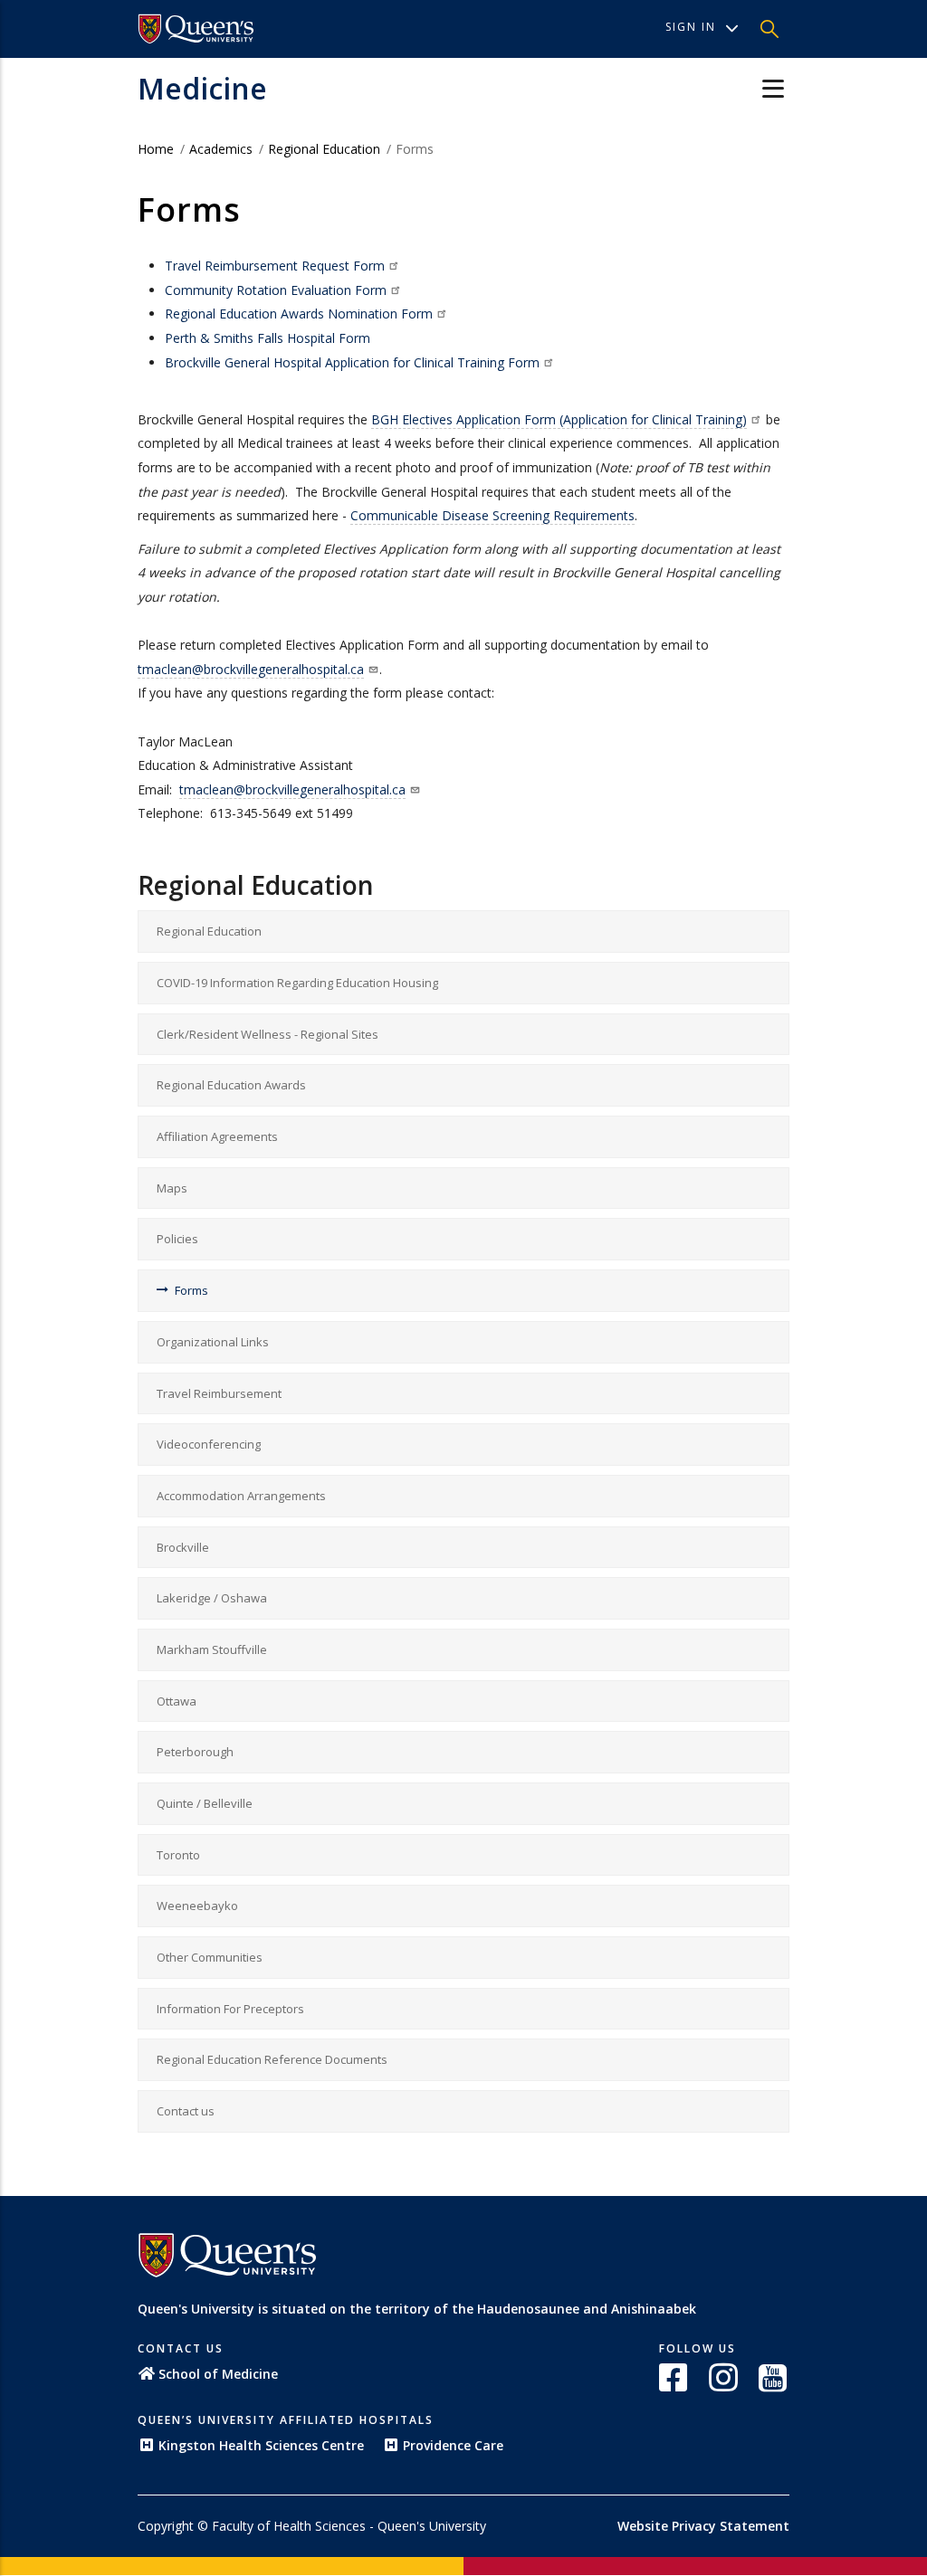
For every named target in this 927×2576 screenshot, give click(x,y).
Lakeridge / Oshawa (212, 1598)
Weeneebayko (197, 1906)
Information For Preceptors (230, 2009)
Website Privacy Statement (703, 2526)
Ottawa (177, 1701)
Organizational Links (213, 1342)
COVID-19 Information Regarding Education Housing (297, 983)
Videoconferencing (209, 1444)
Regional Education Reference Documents (272, 2059)
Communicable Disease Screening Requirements (492, 515)
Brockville (183, 1547)
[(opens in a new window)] (675, 2377)
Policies (177, 1239)
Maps (172, 1188)
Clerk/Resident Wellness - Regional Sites (268, 1034)
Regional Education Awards (231, 1085)
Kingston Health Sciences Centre (261, 2445)
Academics (223, 149)
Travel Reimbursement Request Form (275, 266)
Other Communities (210, 1957)
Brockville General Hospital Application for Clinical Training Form (352, 362)
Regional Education (324, 149)
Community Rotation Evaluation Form (276, 290)
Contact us (186, 2111)
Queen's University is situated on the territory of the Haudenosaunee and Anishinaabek (417, 2309)
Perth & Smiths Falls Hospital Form (268, 338)
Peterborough (195, 1752)
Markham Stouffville (212, 1649)
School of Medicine (218, 2374)
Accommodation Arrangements (241, 1496)
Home (156, 149)
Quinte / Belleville (205, 1803)
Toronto (178, 1855)
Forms (191, 1290)
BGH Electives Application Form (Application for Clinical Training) (559, 419)
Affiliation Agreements (217, 1136)
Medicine (202, 88)
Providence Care (453, 2445)
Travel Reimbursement (219, 1393)
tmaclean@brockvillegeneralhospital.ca (251, 669)
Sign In (691, 27)
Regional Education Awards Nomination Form (299, 314)
